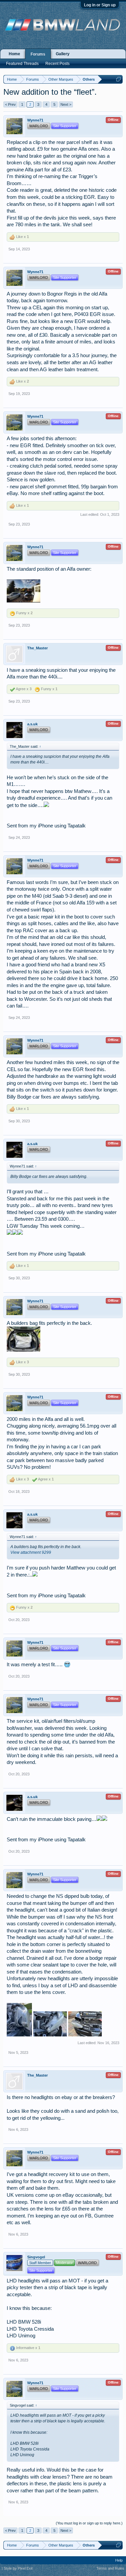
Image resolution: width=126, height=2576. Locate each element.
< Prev (10, 104)
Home (14, 54)
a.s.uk (32, 724)
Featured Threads (22, 64)
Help (119, 2560)
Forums (38, 54)
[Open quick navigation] (118, 79)
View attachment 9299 (31, 1552)
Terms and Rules (110, 2568)
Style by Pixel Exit (18, 2568)
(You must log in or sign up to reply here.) (89, 2523)
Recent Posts (57, 64)
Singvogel (36, 2257)
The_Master (37, 648)
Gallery (63, 54)
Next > (66, 104)
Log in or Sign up (100, 5)
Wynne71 (35, 120)
